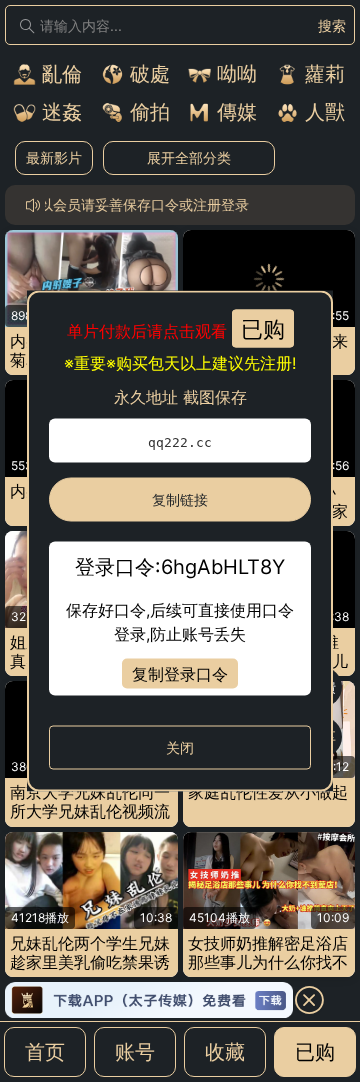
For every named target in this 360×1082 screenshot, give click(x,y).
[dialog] (180, 541)
